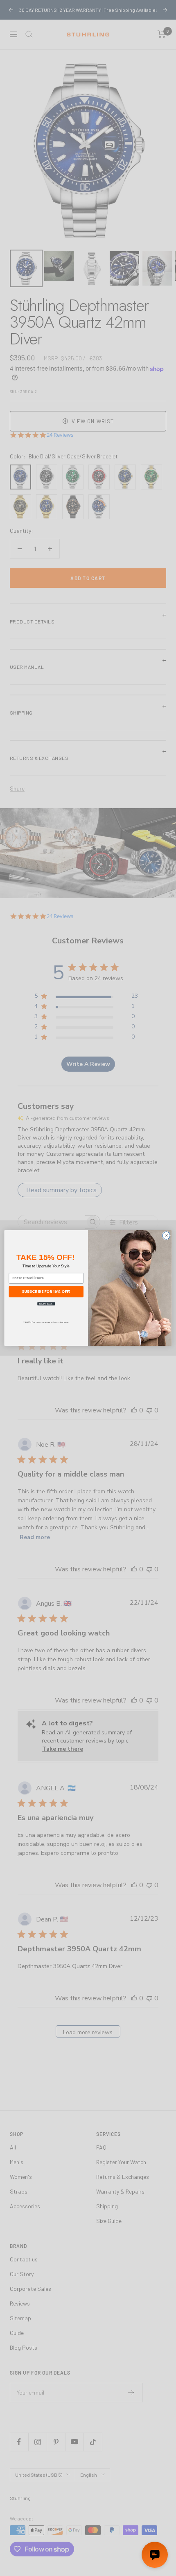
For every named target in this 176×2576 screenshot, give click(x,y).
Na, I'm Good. (46, 1304)
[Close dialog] (166, 1235)
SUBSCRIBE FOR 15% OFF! (46, 1291)
